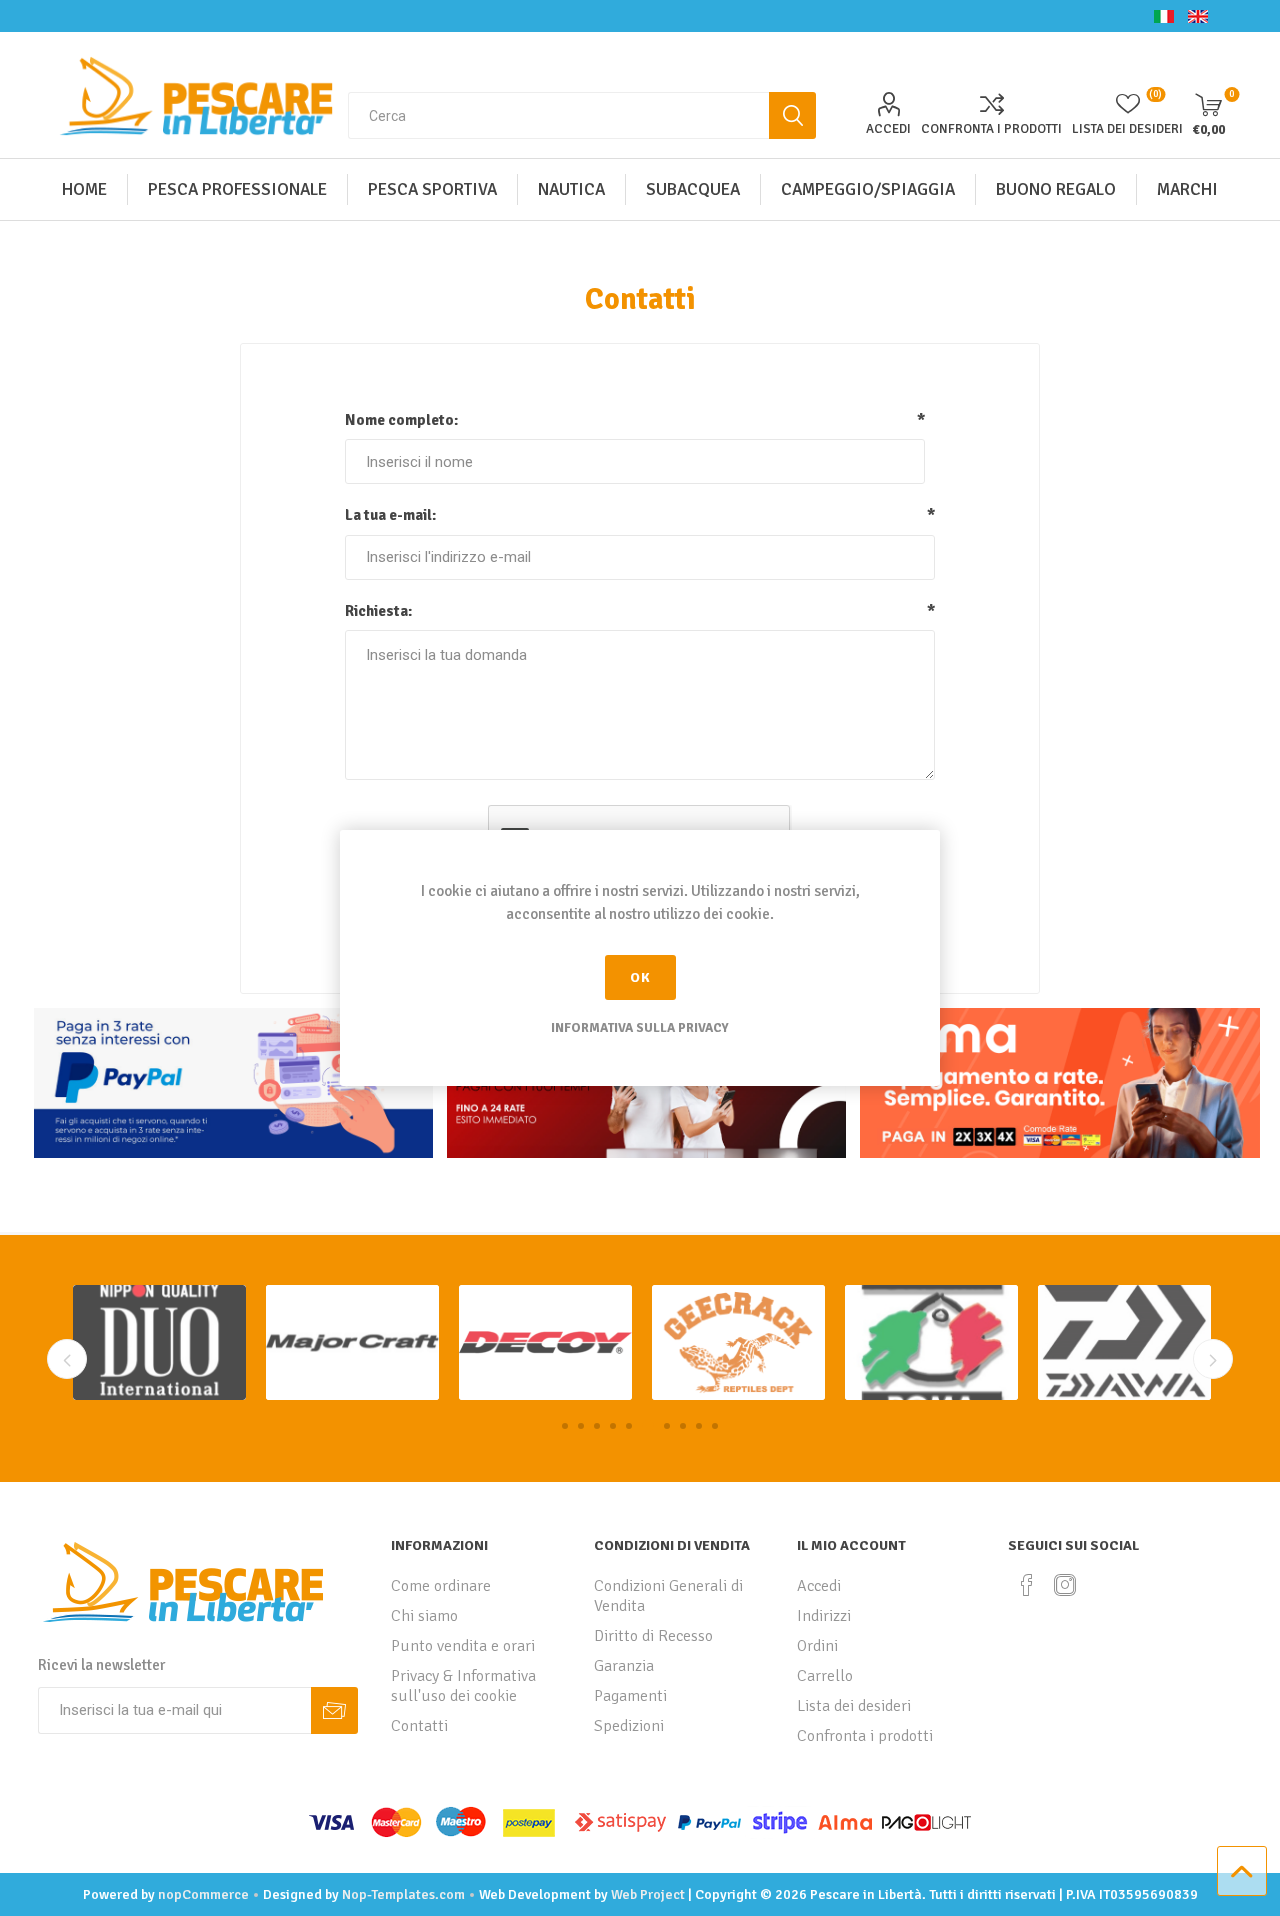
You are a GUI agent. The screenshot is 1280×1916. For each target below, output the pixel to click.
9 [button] (699, 1426)
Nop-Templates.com (403, 1894)
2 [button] (581, 1426)
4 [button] (613, 1426)
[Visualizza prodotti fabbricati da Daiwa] (931, 1342)
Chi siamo (424, 1616)
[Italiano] (1164, 16)
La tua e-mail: (390, 515)
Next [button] (1213, 1359)
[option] (159, 1342)
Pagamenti (630, 1696)
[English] (1198, 16)
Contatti (419, 1726)
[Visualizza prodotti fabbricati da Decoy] (352, 1342)
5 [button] (629, 1426)
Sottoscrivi (334, 1710)
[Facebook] (1027, 1585)
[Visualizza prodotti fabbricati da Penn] (1124, 1342)
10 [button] (715, 1426)
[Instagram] (1065, 1585)
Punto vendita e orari (463, 1646)
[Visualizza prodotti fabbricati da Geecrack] (545, 1342)
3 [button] (597, 1426)
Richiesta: (378, 611)
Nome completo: (401, 420)
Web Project (648, 1894)
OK (640, 977)
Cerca (792, 115)
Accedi (888, 129)
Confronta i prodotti (991, 129)
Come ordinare (441, 1586)
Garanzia (624, 1666)
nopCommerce (203, 1894)
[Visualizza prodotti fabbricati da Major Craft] (159, 1342)
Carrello (825, 1676)
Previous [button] (67, 1359)
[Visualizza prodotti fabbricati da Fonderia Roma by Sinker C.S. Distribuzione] (738, 1342)
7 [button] (664, 1426)
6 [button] (645, 1426)
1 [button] (565, 1426)
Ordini (817, 1646)
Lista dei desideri (854, 1706)
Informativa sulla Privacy (640, 1028)
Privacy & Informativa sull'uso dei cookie (463, 1686)
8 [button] (683, 1426)
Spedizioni (629, 1726)
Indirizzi (824, 1616)
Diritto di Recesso (653, 1636)
